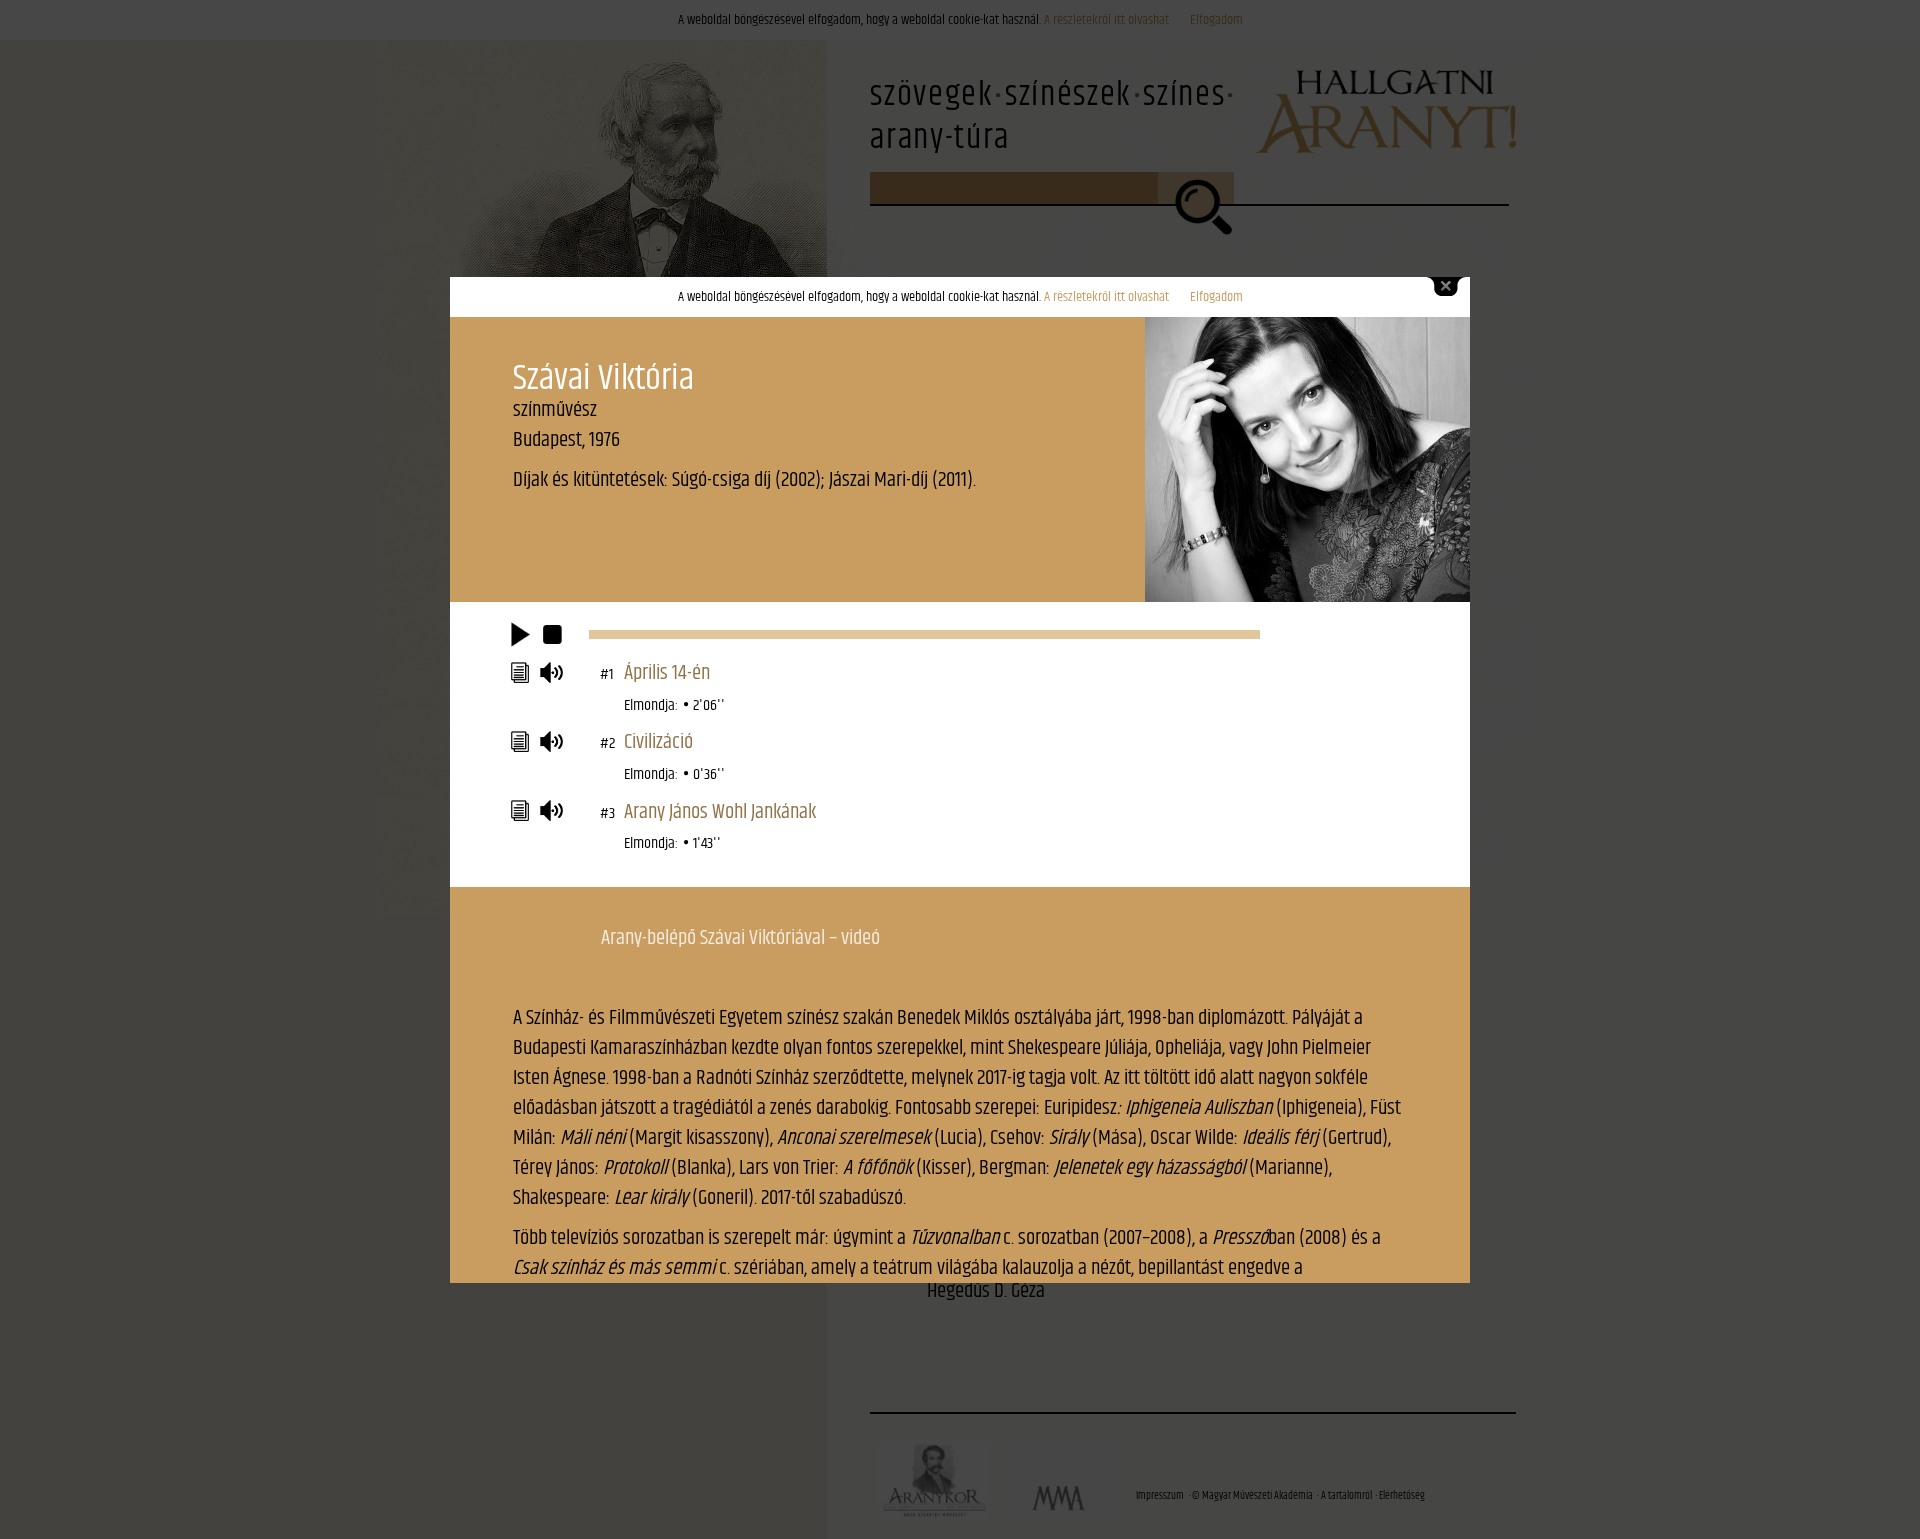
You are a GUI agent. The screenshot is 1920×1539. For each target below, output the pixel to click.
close (1446, 286)
